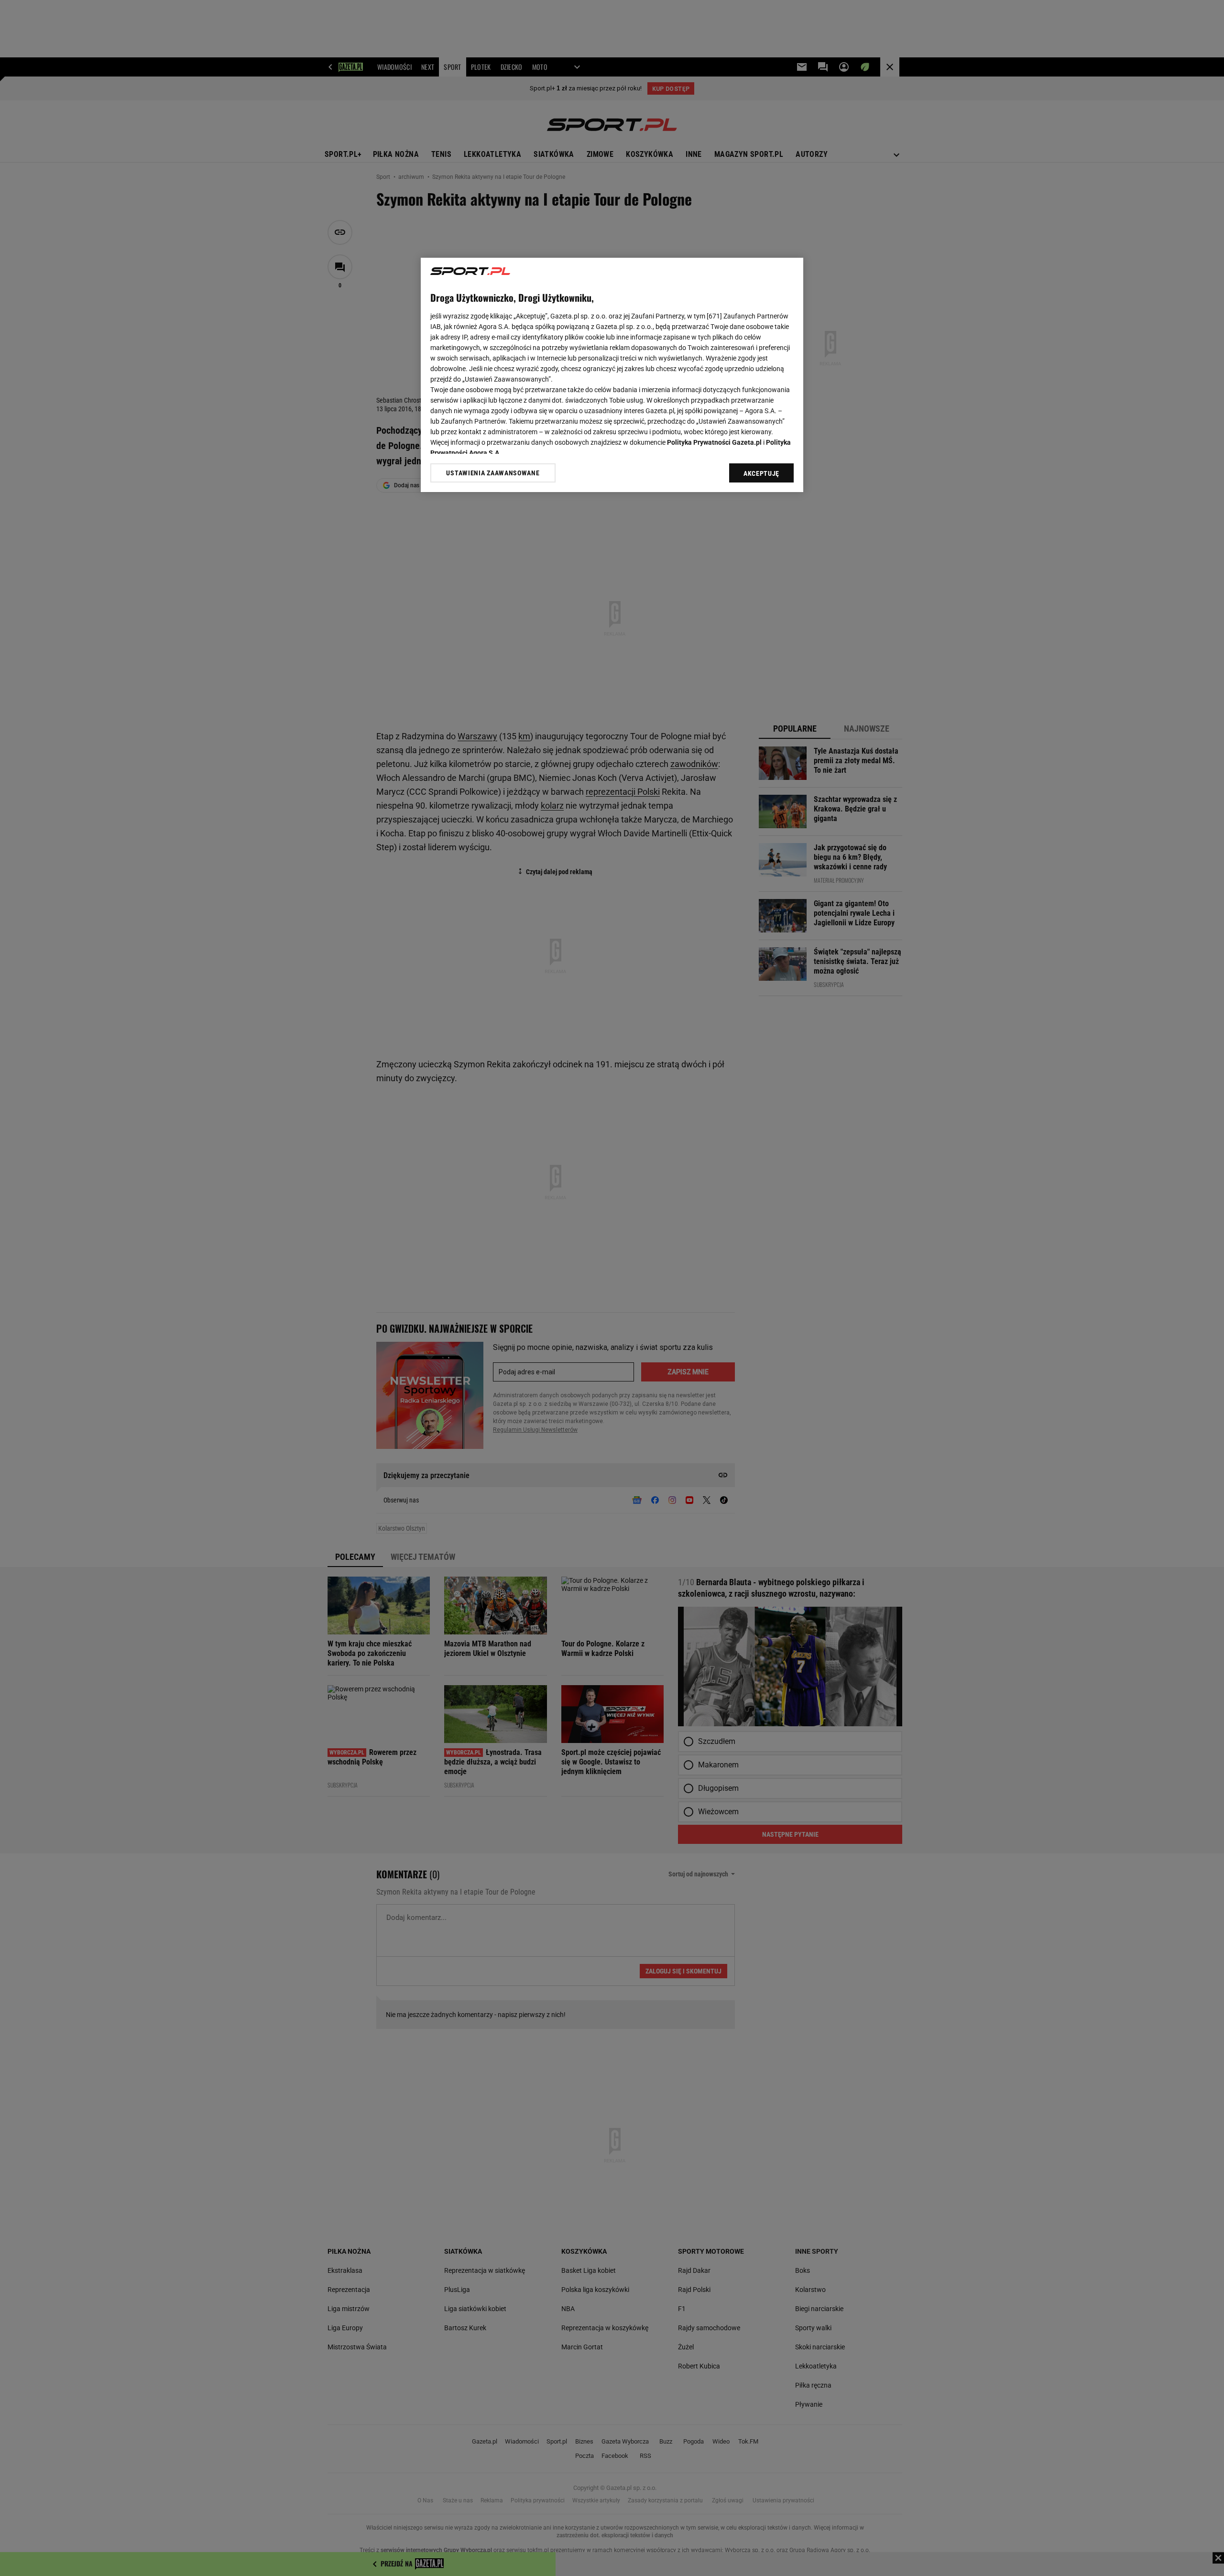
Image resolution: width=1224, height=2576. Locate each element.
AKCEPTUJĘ (761, 473)
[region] (612, 375)
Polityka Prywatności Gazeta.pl (714, 442)
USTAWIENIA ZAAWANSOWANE (493, 473)
